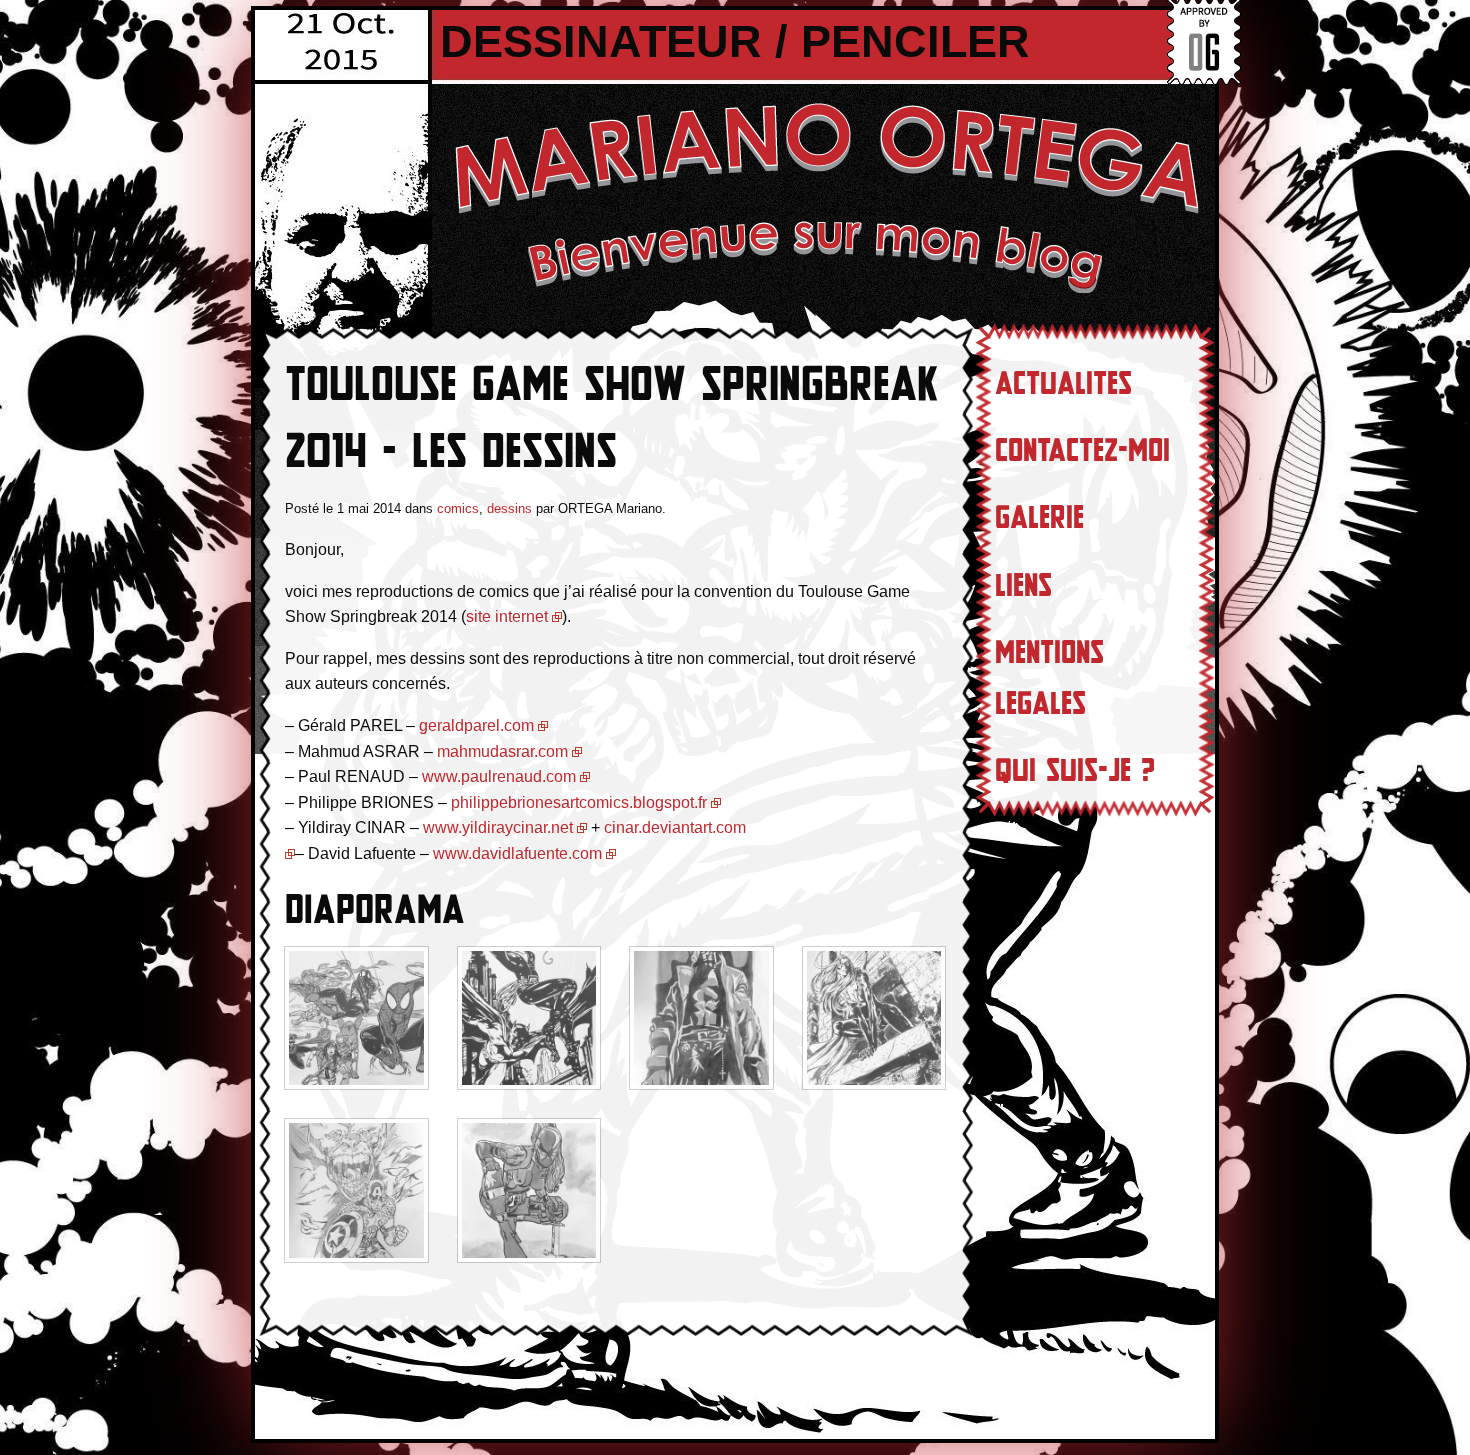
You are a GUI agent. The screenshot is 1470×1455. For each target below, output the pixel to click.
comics (458, 508)
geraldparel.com (476, 725)
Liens (1023, 586)
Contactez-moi (1082, 451)
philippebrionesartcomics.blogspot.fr (579, 802)
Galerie (1039, 518)
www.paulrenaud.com (499, 776)
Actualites (1063, 384)
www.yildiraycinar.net (498, 827)
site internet (507, 616)
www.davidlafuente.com (517, 853)
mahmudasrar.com (500, 751)
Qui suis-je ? (1075, 771)
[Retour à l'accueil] (825, 195)
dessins (509, 508)
